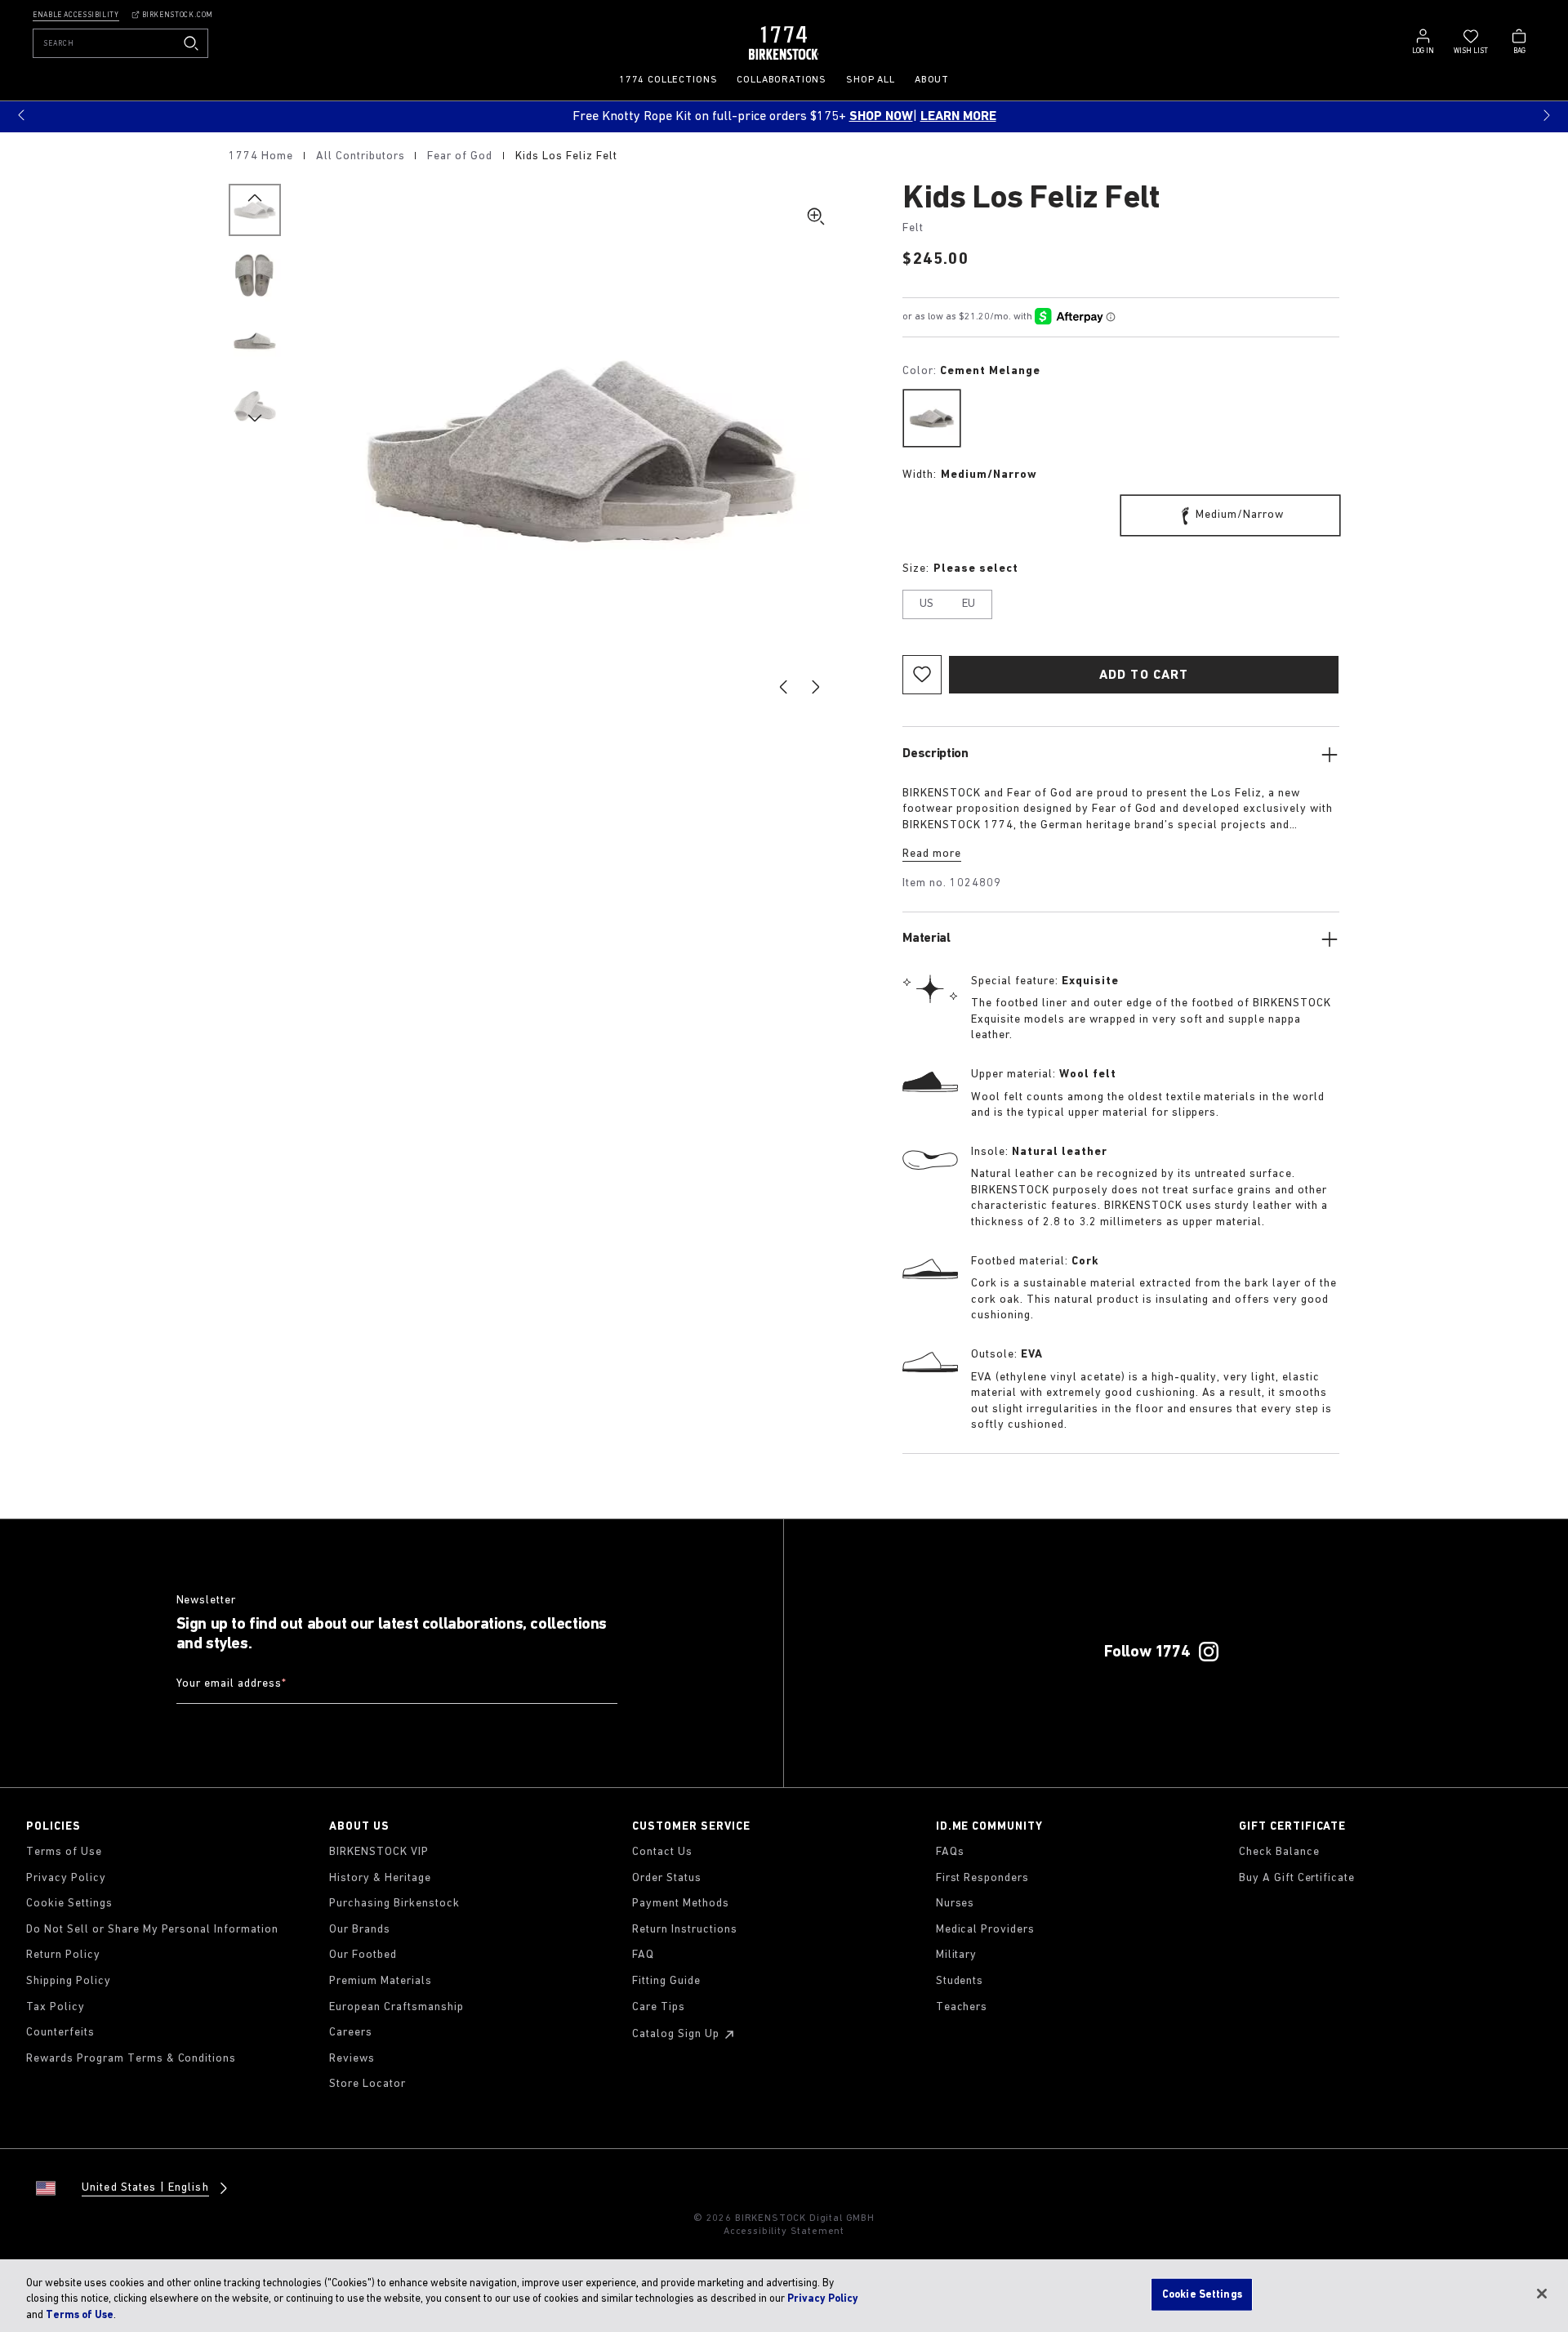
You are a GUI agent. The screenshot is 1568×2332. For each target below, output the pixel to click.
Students (960, 1981)
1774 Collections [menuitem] (668, 80)
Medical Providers (986, 1930)
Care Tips (659, 2007)
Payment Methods (681, 1904)
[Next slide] (816, 687)
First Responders (983, 1878)
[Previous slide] (783, 687)
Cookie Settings (69, 1904)
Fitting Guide (666, 1981)
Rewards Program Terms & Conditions (131, 2059)
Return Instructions (685, 1930)
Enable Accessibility (76, 15)
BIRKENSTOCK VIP (379, 1852)
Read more (932, 854)
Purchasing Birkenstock (394, 1904)
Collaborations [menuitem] (782, 80)
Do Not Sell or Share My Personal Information (152, 1930)
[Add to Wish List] (922, 675)
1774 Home (263, 156)
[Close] (1542, 2294)
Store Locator (367, 2084)
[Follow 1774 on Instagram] (1209, 1652)
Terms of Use (64, 1852)
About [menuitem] (932, 80)
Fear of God (461, 156)
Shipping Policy (69, 1981)
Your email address (232, 1685)
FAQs (950, 1852)
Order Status (667, 1878)
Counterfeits (60, 2033)
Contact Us (662, 1852)
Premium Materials (381, 1981)
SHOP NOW (881, 117)
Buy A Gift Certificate (1297, 1878)
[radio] (932, 418)
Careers (351, 2033)
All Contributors (362, 156)
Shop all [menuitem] (871, 80)
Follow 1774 (1147, 1652)
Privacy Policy (66, 1878)
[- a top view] (255, 275)
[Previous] (255, 210)
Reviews (352, 2059)
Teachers (962, 2007)
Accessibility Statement (784, 2232)
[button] (21, 116)
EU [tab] (969, 604)
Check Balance (1279, 1852)
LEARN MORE (958, 117)
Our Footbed (363, 1955)
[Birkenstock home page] (784, 43)
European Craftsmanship (396, 2007)
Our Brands (360, 1930)
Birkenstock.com (178, 15)
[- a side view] (255, 341)
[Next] (255, 406)
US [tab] (927, 604)
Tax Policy (56, 2007)
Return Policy (63, 1955)
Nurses (955, 1904)
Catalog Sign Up (676, 2034)
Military (957, 1955)
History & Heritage (380, 1878)
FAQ (643, 1955)
